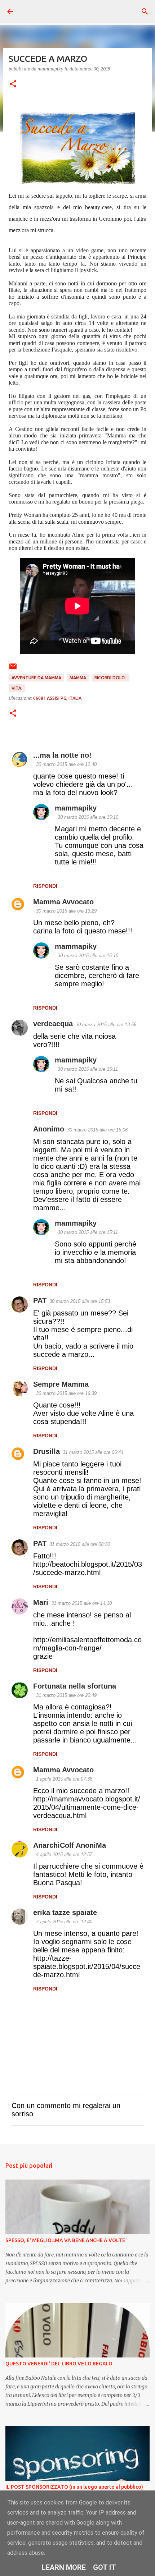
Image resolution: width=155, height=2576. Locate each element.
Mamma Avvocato (63, 902)
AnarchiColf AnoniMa (70, 1845)
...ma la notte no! (62, 755)
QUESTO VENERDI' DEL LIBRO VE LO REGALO (59, 2364)
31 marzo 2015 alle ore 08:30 (80, 1544)
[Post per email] (13, 669)
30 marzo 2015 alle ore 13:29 (66, 911)
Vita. (17, 688)
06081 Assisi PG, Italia (57, 698)
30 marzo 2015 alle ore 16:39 (66, 1393)
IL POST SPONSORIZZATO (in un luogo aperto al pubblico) (74, 2487)
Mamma (78, 678)
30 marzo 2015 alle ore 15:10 (88, 817)
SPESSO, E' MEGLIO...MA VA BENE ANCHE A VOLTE (65, 2240)
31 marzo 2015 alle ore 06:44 (93, 1452)
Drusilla (46, 1451)
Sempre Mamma (61, 1384)
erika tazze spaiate (65, 1913)
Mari (41, 1602)
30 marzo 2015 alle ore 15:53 (80, 1301)
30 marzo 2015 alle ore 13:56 (106, 1025)
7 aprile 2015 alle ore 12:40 (64, 1922)
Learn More (64, 2567)
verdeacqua (53, 1024)
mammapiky (76, 808)
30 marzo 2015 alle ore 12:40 (66, 764)
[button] (13, 84)
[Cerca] (145, 12)
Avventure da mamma (36, 678)
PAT (40, 1300)
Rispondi (45, 886)
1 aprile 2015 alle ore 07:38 (64, 1779)
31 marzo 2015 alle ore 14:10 (81, 1603)
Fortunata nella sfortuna (75, 1686)
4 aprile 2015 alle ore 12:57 (64, 1854)
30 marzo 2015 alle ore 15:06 (97, 1130)
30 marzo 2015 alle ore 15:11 (88, 1069)
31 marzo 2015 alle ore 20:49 (66, 1695)
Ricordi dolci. (110, 678)
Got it (105, 2567)
